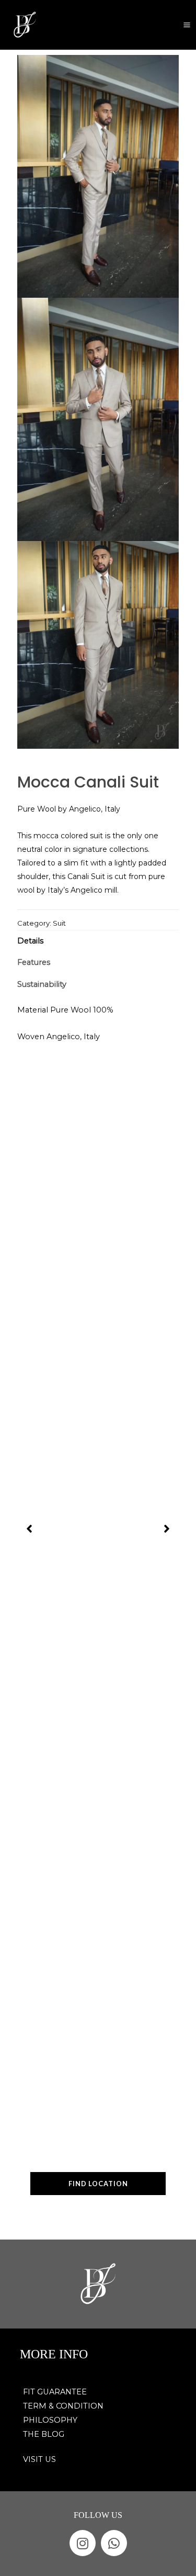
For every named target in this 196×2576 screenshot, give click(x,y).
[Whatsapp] (114, 2543)
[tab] (98, 941)
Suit (59, 923)
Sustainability (42, 984)
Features (34, 962)
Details (30, 941)
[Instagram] (83, 2543)
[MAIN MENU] (187, 25)
